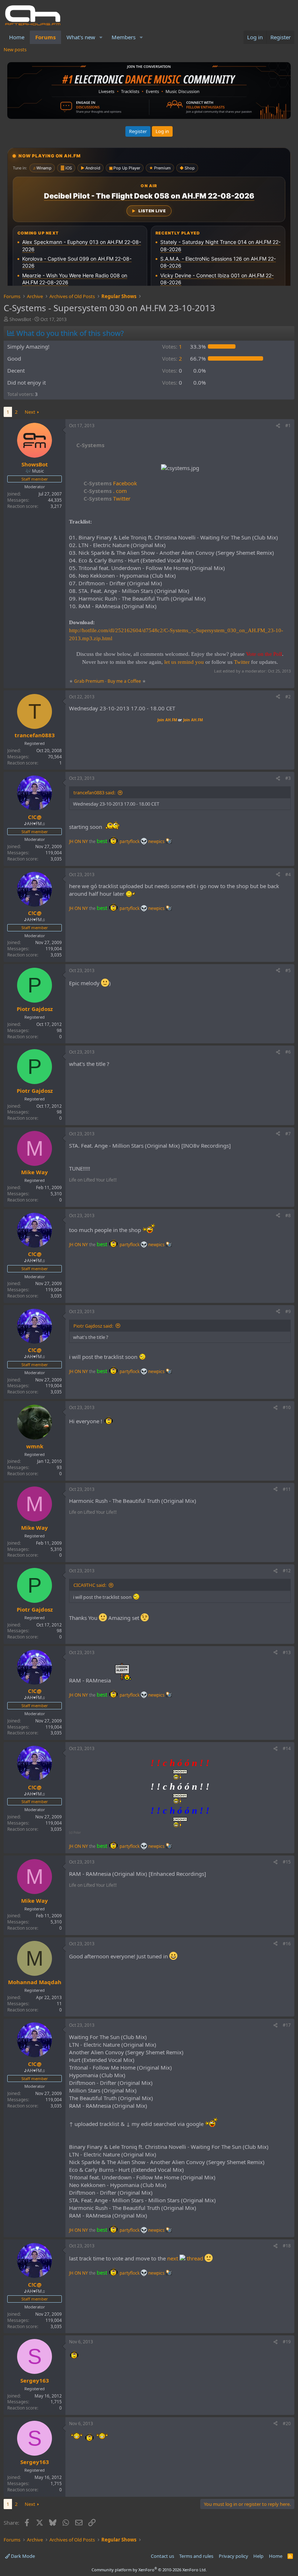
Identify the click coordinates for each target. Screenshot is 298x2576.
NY (85, 841)
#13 (287, 1652)
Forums (45, 37)
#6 (288, 1052)
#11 (287, 1489)
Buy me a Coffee (124, 681)
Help (258, 2556)
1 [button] (172, 346)
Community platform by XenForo (149, 2570)
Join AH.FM (167, 720)
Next (30, 412)
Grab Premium (90, 681)
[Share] (278, 426)
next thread (186, 2258)
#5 (288, 970)
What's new (81, 37)
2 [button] (172, 358)
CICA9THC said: (90, 1585)
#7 (288, 1134)
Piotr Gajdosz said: (93, 1326)
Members (124, 37)
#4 (288, 874)
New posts (15, 49)
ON (78, 841)
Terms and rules (196, 2556)
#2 (288, 697)
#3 (288, 778)
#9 (288, 1311)
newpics (157, 841)
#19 (287, 2342)
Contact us (162, 2556)
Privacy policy (233, 2556)
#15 (287, 1862)
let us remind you (184, 662)
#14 (287, 1748)
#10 (287, 1407)
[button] (101, 37)
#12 (287, 1571)
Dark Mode (22, 2556)
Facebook (110, 483)
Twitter (107, 498)
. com (105, 491)
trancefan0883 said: (94, 793)
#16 (287, 1944)
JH (71, 841)
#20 (287, 2423)
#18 (287, 2246)
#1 (288, 426)
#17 (287, 2025)
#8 (288, 1215)
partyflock (130, 841)
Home (17, 37)
